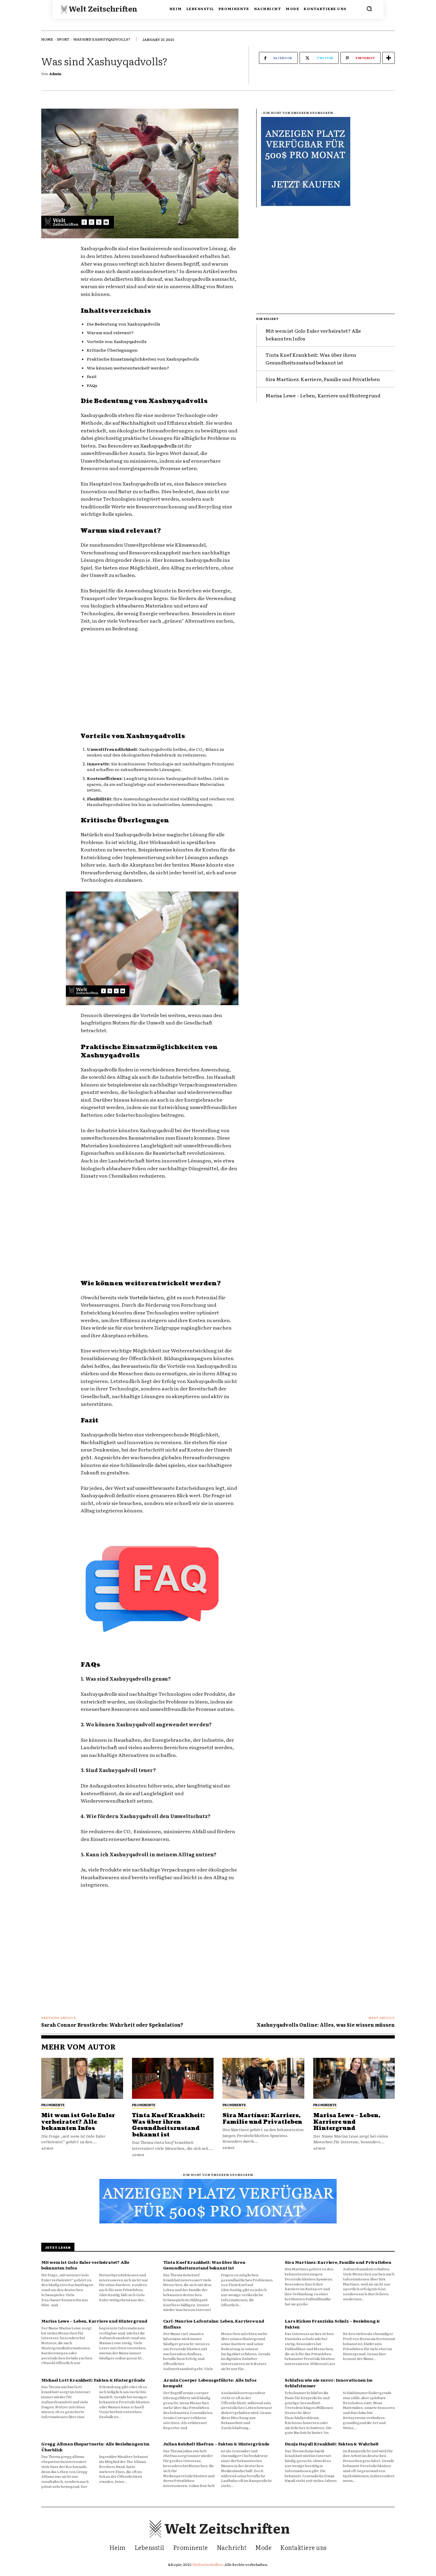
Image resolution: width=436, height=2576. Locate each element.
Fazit (92, 376)
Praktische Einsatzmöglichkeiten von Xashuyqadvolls (143, 359)
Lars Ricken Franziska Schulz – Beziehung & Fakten (332, 2324)
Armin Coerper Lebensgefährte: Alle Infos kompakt (210, 2383)
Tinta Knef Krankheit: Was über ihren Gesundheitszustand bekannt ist (311, 359)
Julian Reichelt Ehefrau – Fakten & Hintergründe (216, 2444)
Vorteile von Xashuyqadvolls (117, 341)
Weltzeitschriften (208, 2564)
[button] (369, 9)
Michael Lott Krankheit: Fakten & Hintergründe (93, 2380)
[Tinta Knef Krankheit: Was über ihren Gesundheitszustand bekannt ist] (173, 2078)
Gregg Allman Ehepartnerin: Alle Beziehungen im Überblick (95, 2447)
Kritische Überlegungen (112, 350)
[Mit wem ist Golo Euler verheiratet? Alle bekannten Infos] (82, 2078)
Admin (55, 74)
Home (47, 39)
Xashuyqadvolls (159, 445)
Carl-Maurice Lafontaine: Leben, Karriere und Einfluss (214, 2324)
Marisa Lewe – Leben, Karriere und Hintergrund (323, 395)
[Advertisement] (160, 682)
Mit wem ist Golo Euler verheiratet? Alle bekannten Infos (78, 2122)
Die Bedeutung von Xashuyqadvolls (124, 324)
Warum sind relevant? (110, 332)
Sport (63, 39)
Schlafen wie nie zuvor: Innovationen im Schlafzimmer (328, 2383)
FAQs (92, 385)
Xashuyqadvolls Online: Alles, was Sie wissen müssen (326, 2025)
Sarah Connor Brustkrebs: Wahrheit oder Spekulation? (112, 2025)
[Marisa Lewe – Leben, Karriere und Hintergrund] (354, 2078)
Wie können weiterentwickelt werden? (128, 368)
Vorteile (139, 1297)
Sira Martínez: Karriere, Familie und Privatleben (323, 379)
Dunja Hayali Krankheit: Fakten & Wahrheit (332, 2444)
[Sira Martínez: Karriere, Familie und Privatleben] (263, 2078)
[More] (389, 58)
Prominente (53, 2105)
